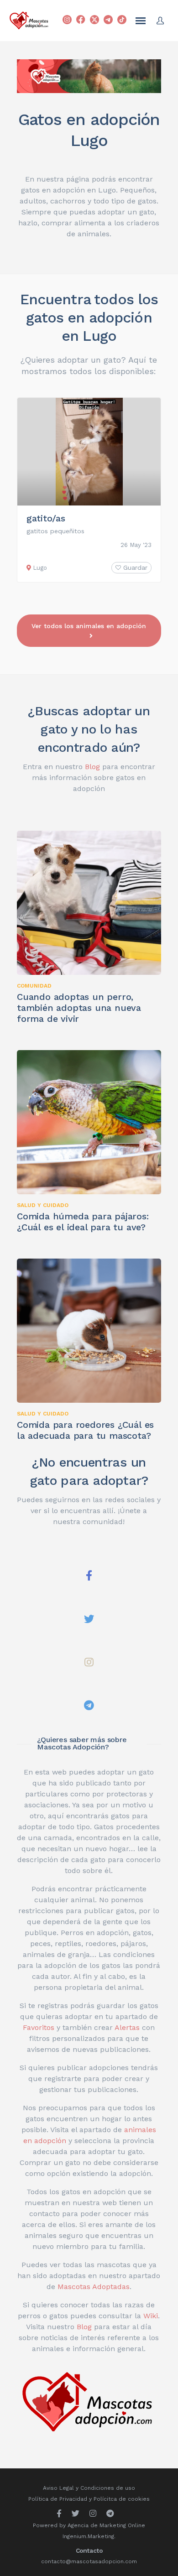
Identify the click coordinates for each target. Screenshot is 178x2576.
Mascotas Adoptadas (94, 2287)
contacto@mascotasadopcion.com (89, 2561)
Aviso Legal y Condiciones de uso (89, 2488)
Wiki (151, 2316)
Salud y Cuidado (43, 1205)
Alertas (127, 2027)
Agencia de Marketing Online (106, 2525)
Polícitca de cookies (122, 2499)
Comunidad (34, 986)
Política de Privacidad (58, 2499)
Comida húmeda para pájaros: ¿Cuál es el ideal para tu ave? (83, 1222)
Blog (92, 767)
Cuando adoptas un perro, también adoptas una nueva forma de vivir (79, 1008)
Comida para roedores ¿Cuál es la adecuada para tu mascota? (85, 1430)
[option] (89, 490)
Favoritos (39, 2027)
